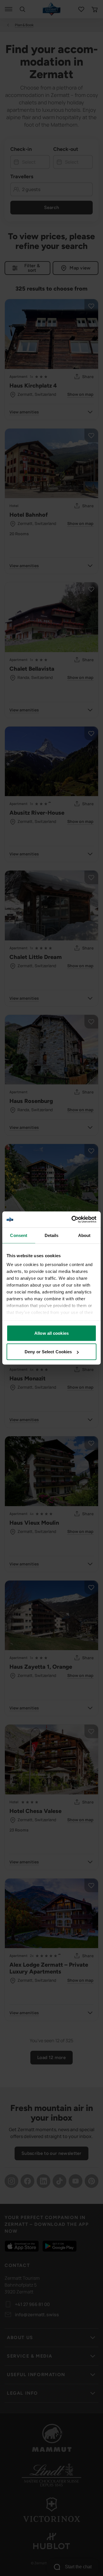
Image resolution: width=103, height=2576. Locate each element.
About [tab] (84, 1235)
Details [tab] (52, 1235)
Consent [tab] (19, 1235)
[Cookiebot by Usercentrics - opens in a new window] (73, 1220)
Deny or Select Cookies (48, 1352)
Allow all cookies (51, 1333)
